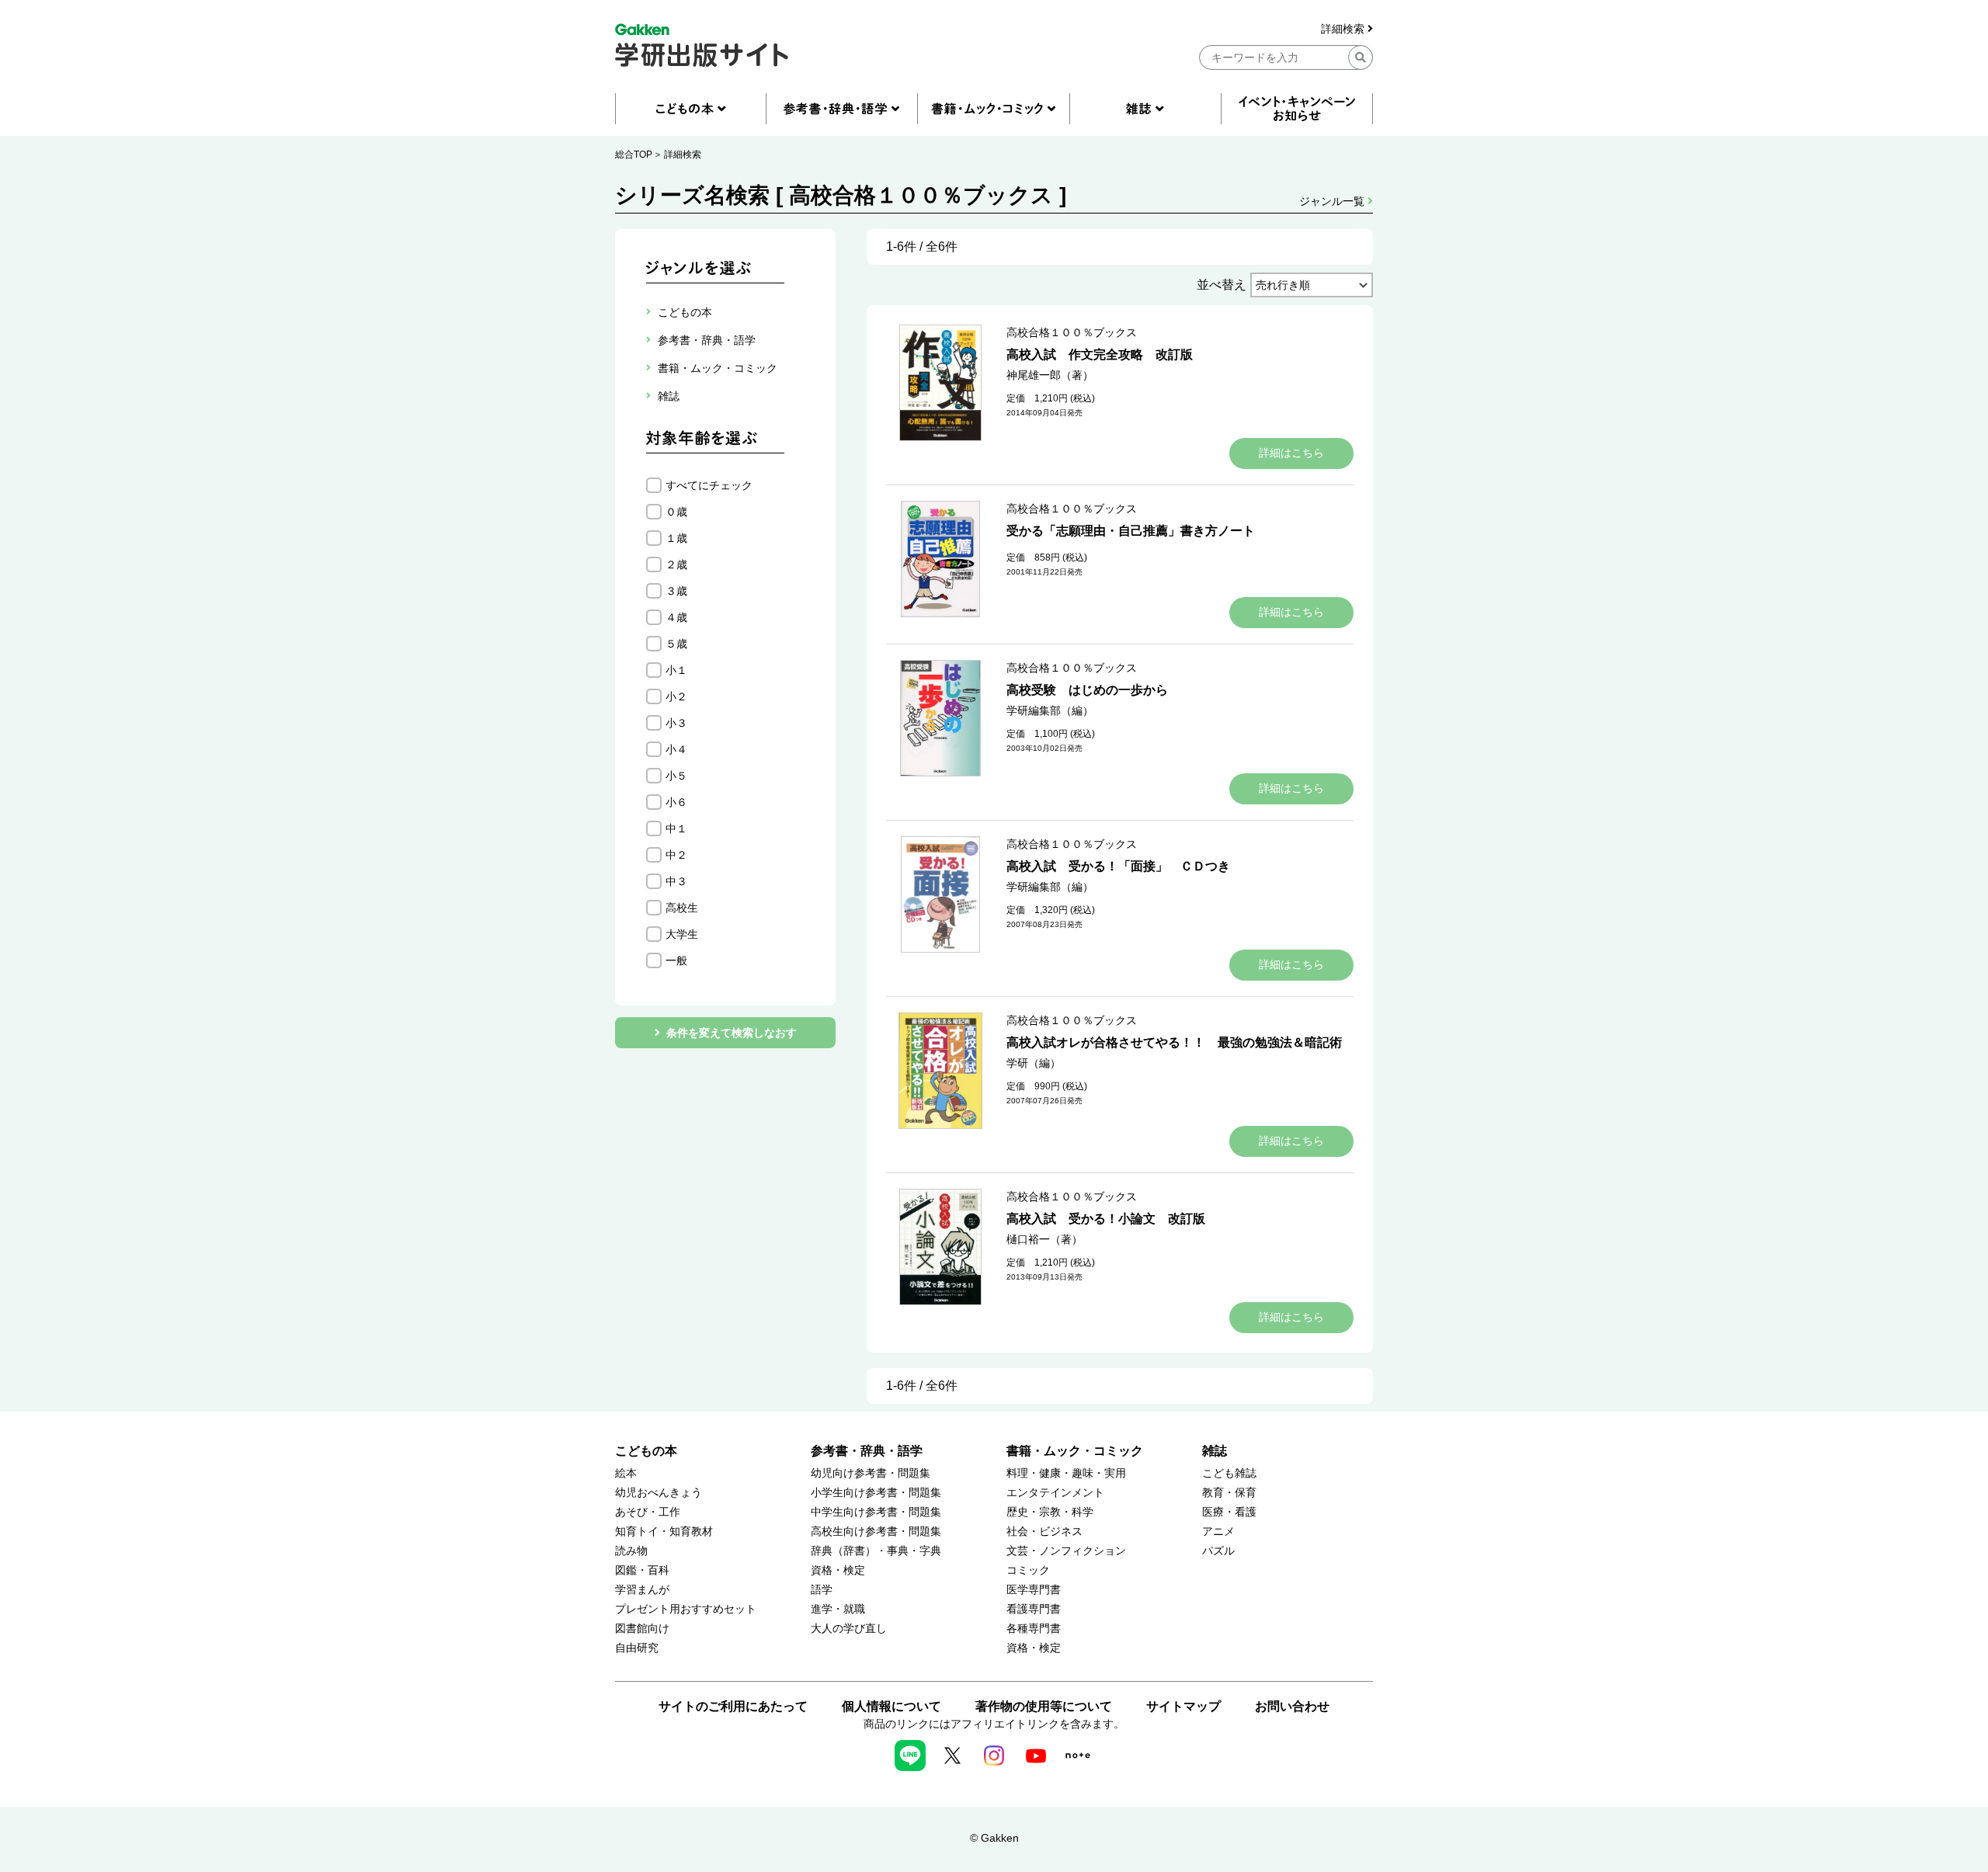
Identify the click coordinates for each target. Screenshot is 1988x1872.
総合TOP (634, 155)
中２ (676, 855)
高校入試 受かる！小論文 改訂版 (1106, 1219)
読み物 (631, 1551)
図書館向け (642, 1629)
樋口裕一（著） (1044, 1239)
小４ (676, 749)
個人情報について (891, 1706)
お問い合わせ (1292, 1706)
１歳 (676, 538)
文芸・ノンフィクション (1066, 1551)
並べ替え (1222, 285)
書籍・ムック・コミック (1075, 1451)
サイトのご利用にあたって (733, 1706)
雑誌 (1215, 1451)
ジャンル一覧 (1333, 201)
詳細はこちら (1291, 453)
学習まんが (642, 1590)
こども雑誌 (1229, 1473)
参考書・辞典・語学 (867, 1451)
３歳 (676, 591)
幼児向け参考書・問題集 (871, 1473)
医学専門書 (1034, 1590)
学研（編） (1034, 1063)
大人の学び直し (849, 1629)
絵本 (626, 1473)
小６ (676, 802)
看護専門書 (1034, 1609)
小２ (676, 696)
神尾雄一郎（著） (1050, 375)
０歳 (676, 512)
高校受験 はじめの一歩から (1087, 690)
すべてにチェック (709, 485)
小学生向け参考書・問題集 (876, 1493)
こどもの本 (646, 1451)
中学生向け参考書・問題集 (876, 1512)
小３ (676, 723)
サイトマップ (1183, 1706)
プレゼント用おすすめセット (686, 1609)
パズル (1218, 1551)
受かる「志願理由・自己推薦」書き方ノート (1131, 531)
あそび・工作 (648, 1512)
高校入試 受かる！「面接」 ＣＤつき (1118, 866)
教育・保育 (1229, 1493)
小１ (676, 670)
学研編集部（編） (1050, 710)
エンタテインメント (1055, 1493)
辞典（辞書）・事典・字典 (876, 1551)
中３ (676, 881)
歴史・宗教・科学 (1050, 1512)
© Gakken (994, 1838)
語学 (822, 1590)
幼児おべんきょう (659, 1493)
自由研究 (637, 1648)
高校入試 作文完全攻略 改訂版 (1100, 354)
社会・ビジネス (1044, 1532)
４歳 (676, 617)
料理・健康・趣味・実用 (1066, 1473)
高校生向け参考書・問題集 (876, 1532)
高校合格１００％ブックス (1072, 332)
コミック (1028, 1570)
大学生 (682, 934)
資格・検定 (838, 1570)
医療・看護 (1229, 1512)
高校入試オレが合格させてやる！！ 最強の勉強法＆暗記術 (1174, 1042)
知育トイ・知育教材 (664, 1532)
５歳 (676, 644)
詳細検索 (1344, 29)
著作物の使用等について (1044, 1706)
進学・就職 (838, 1609)
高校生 (682, 908)
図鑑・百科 (642, 1570)
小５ (676, 776)
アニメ (1218, 1532)
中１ (676, 828)
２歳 (676, 564)
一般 (676, 960)
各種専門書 (1034, 1629)
